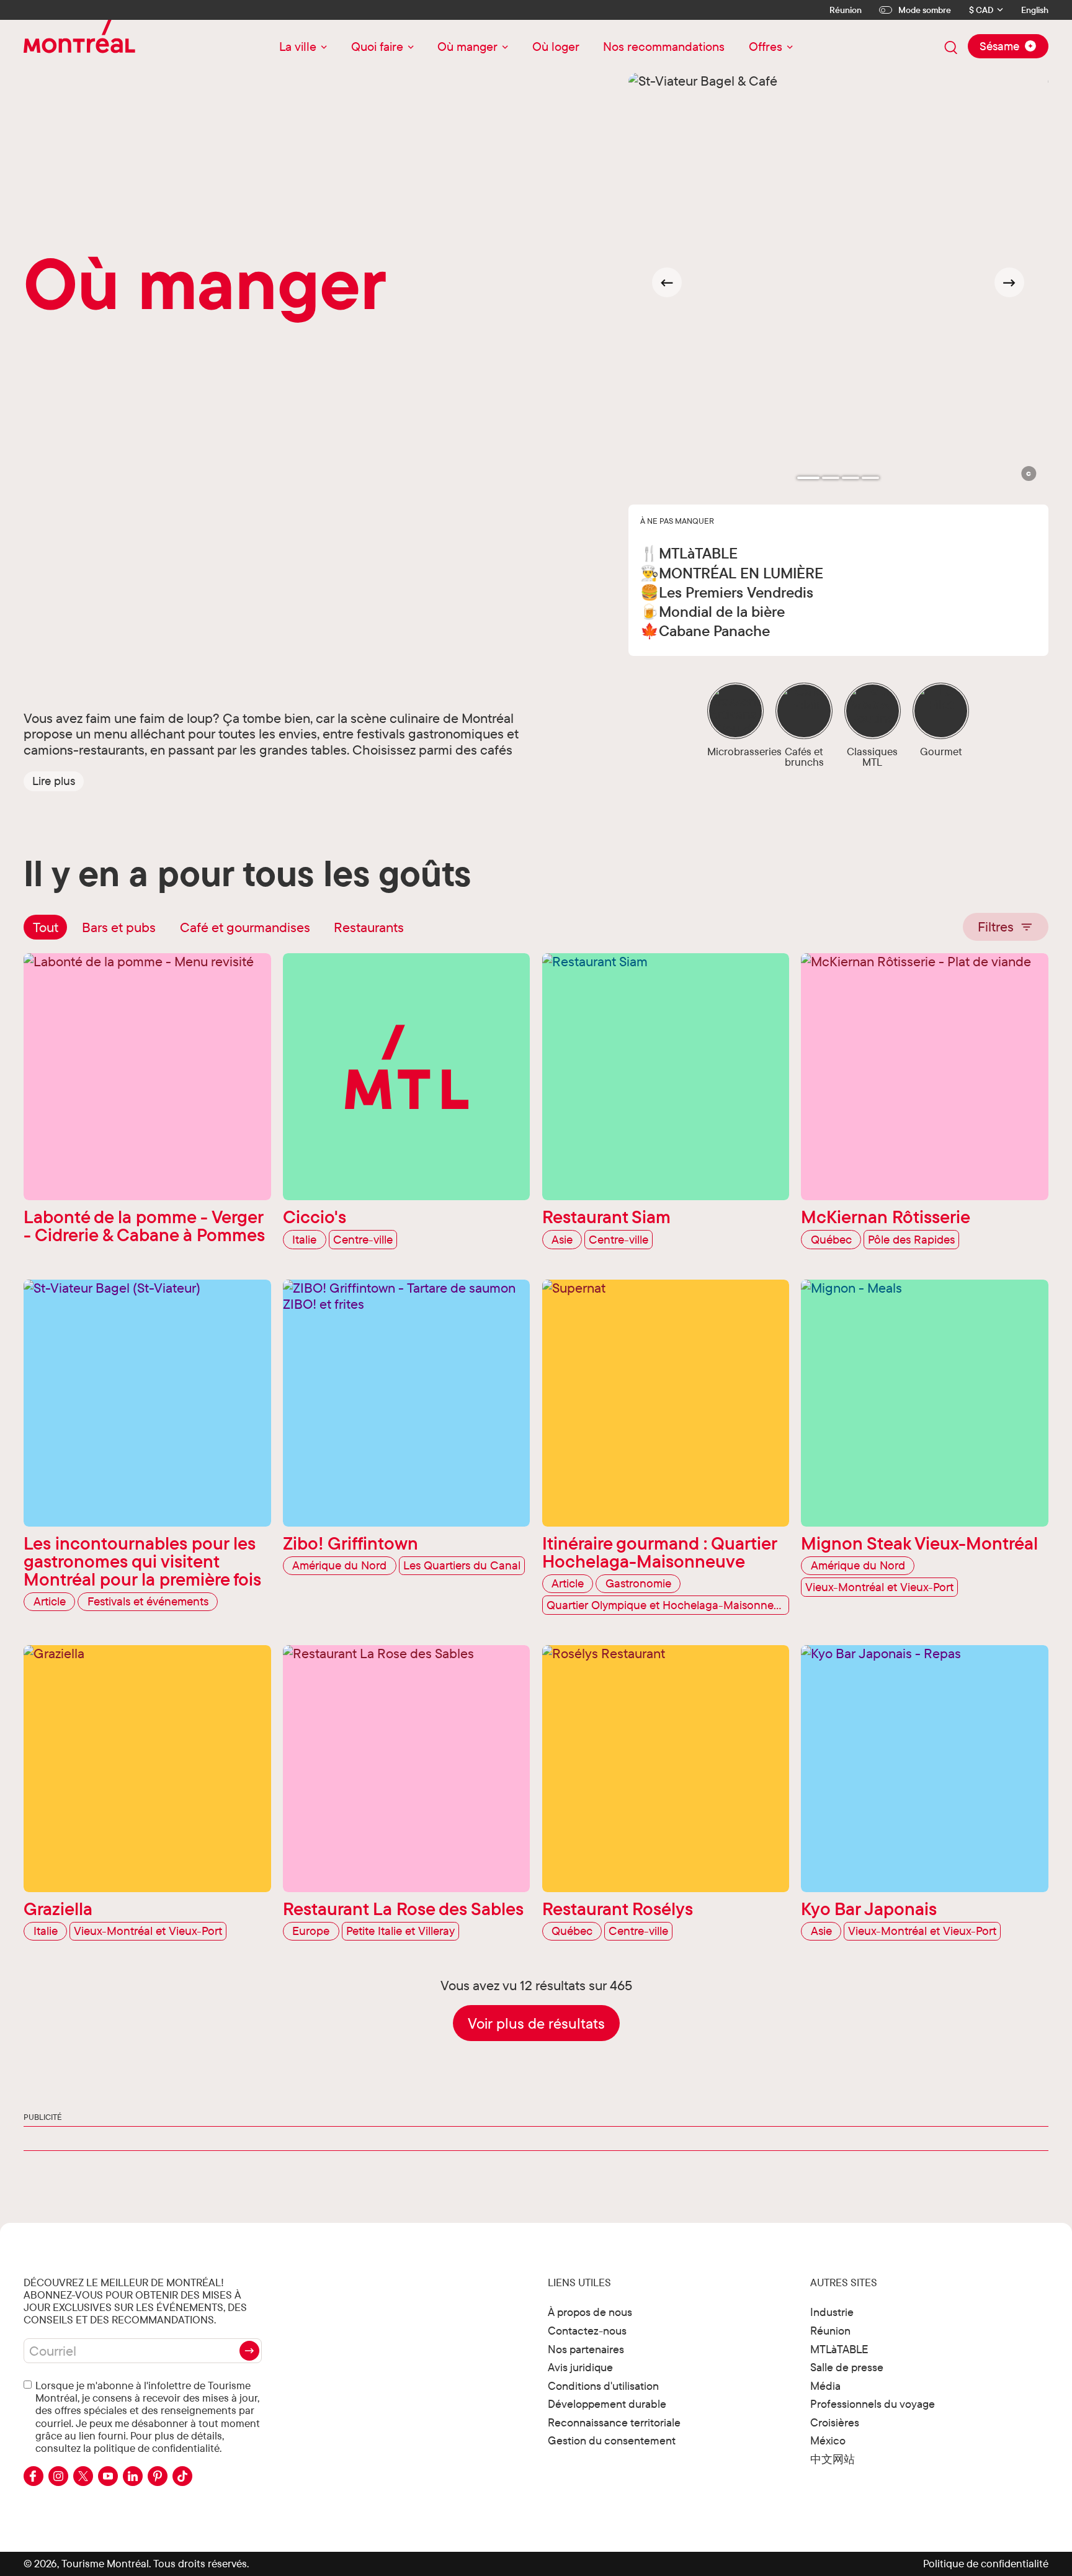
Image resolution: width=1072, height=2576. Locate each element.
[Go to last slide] (667, 282)
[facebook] (33, 2476)
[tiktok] (182, 2476)
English (1035, 10)
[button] (54, 781)
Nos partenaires (586, 2349)
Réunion (846, 10)
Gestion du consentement (612, 2440)
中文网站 (833, 2459)
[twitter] (83, 2476)
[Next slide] (1009, 282)
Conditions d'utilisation (603, 2386)
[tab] (808, 478)
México (828, 2440)
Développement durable (607, 2404)
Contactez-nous (587, 2331)
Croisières (835, 2422)
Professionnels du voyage (873, 2404)
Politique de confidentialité (986, 2563)
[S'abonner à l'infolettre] (249, 2351)
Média (825, 2386)
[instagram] (58, 2476)
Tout (46, 927)
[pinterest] (158, 2476)
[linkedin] (133, 2476)
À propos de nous (590, 2312)
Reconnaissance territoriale (614, 2422)
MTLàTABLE (839, 2349)
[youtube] (108, 2476)
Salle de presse (847, 2367)
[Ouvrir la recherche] (951, 48)
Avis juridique (580, 2367)
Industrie (832, 2312)
